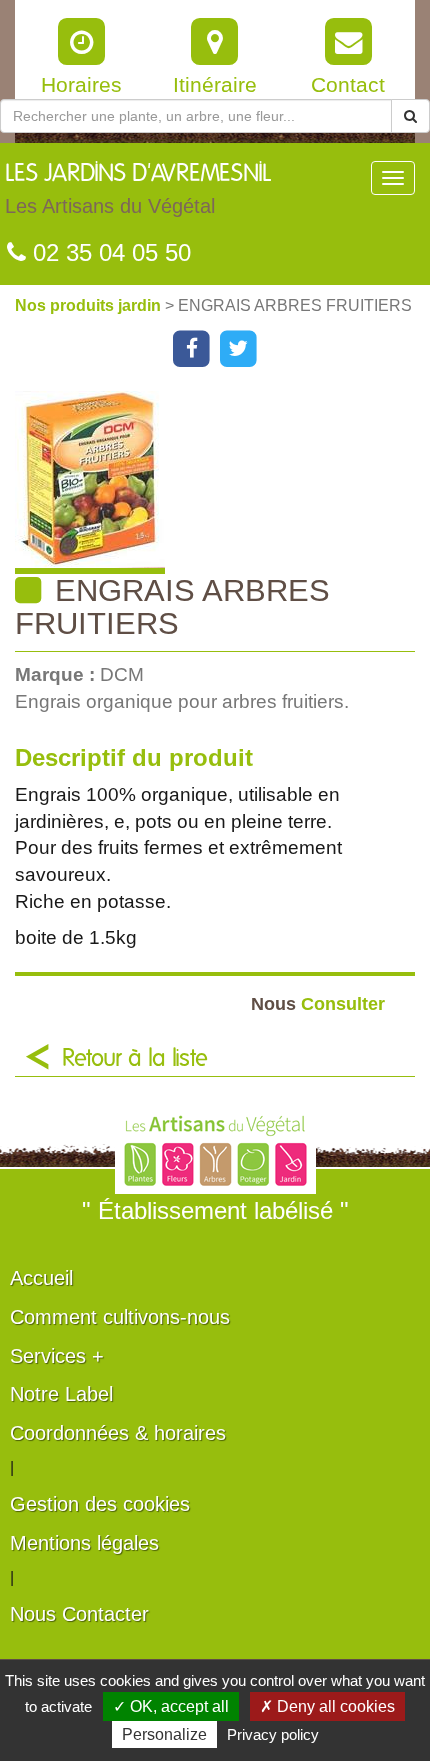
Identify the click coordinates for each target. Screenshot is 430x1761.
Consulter (318, 1003)
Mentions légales (84, 1543)
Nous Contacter (79, 1614)
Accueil (41, 1278)
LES (138, 189)
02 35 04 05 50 (108, 252)
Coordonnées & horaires (118, 1433)
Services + (57, 1356)
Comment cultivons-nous (120, 1317)
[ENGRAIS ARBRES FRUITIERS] (222, 482)
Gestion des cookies (100, 1504)
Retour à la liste (135, 1059)
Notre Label (61, 1394)
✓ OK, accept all (171, 1706)
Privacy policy (273, 1734)
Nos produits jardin (90, 305)
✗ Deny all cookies (327, 1706)
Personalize (164, 1734)
